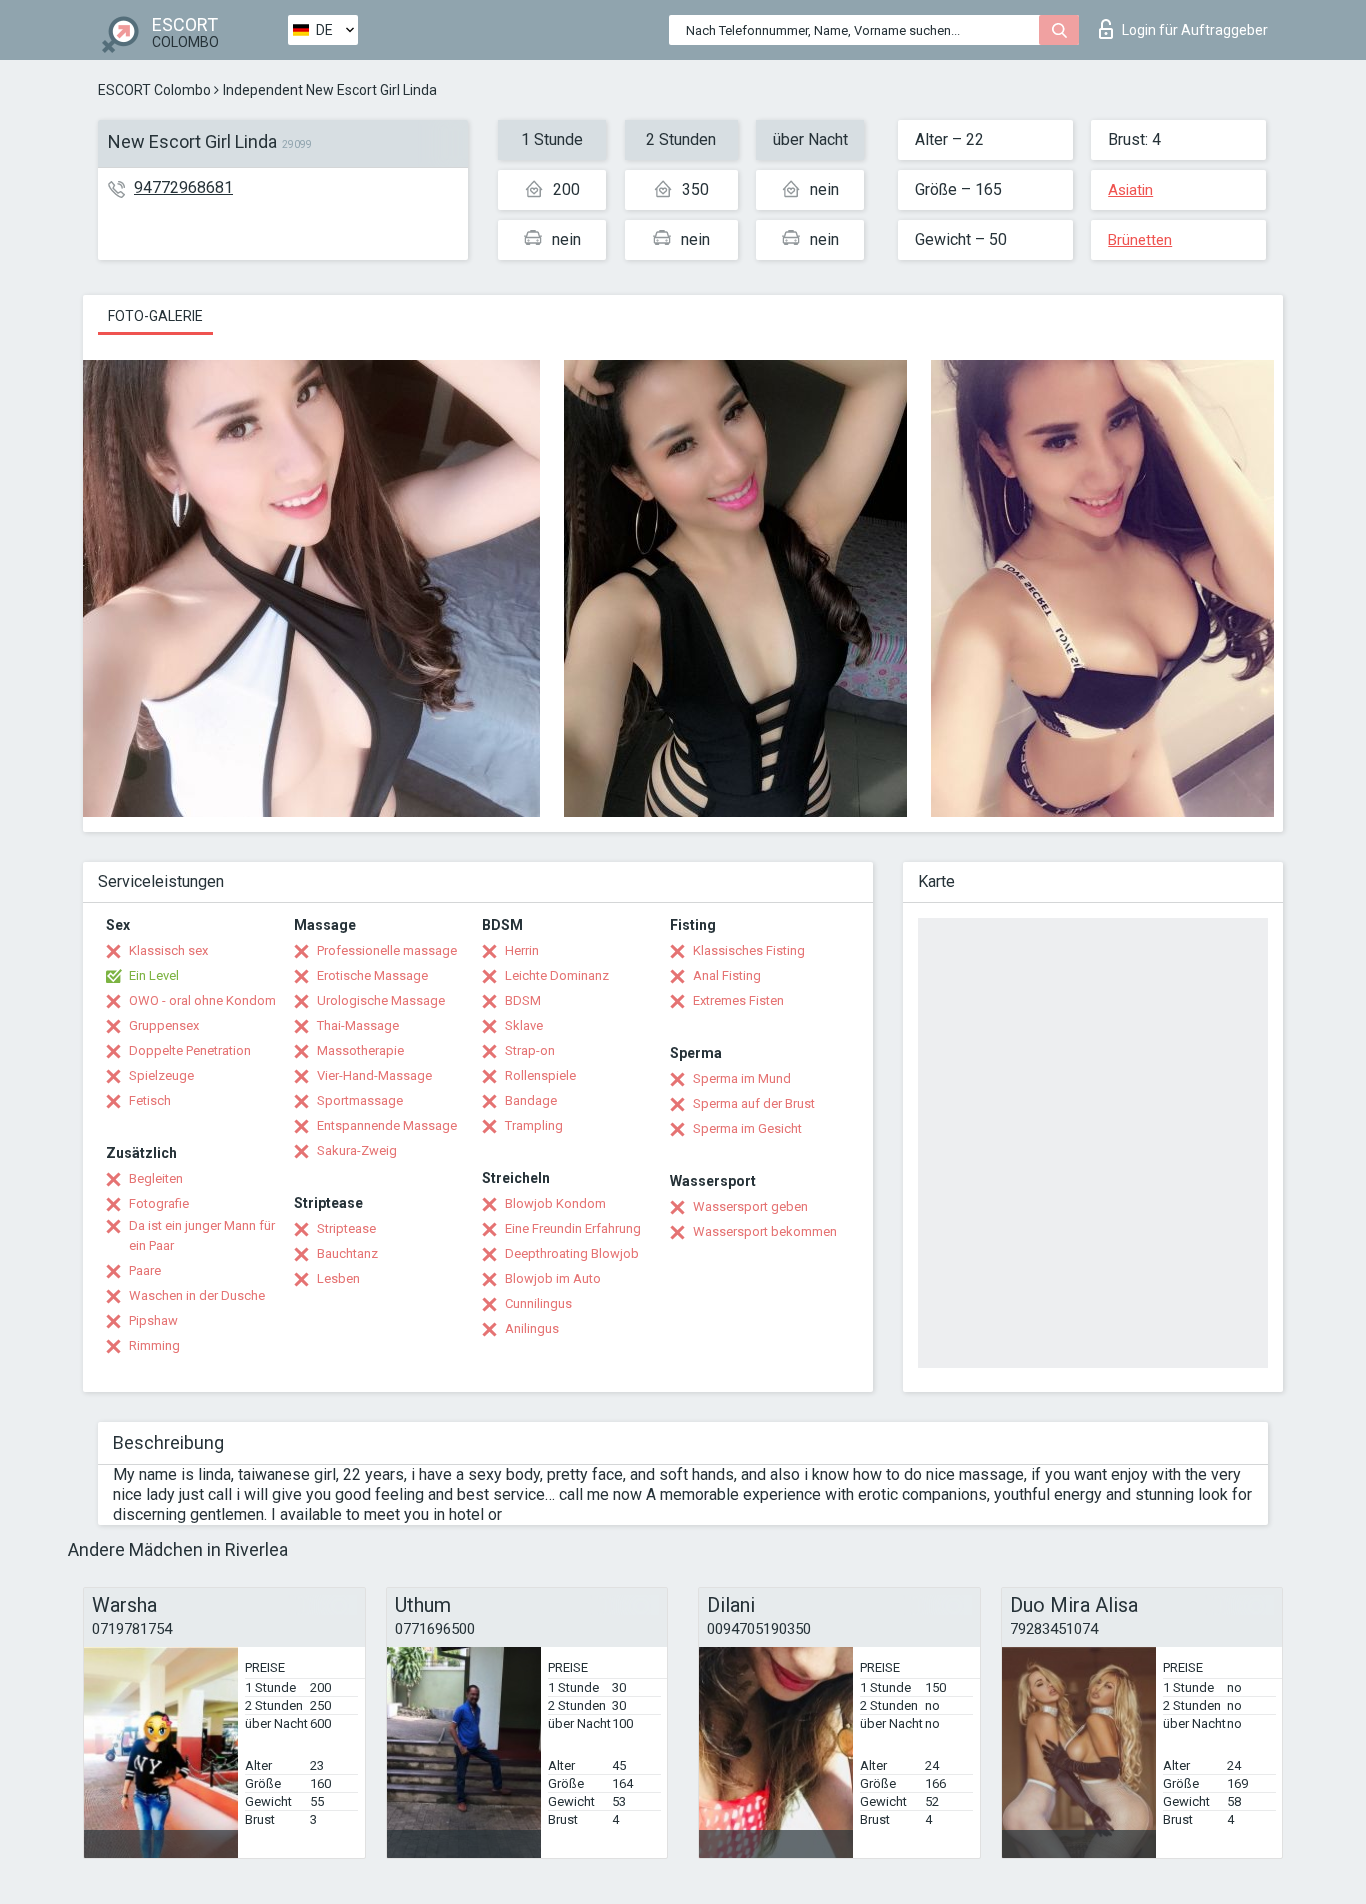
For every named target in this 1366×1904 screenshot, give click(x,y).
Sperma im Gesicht (747, 1128)
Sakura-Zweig (357, 1150)
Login (1195, 30)
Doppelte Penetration (190, 1050)
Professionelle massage (387, 950)
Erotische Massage (372, 975)
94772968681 (183, 187)
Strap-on (530, 1050)
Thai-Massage (358, 1025)
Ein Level (154, 975)
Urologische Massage (381, 1000)
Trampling (534, 1125)
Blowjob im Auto (553, 1278)
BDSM (523, 1000)
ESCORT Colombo (154, 90)
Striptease (346, 1228)
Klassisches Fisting (749, 950)
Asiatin (1130, 190)
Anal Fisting (727, 975)
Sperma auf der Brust (754, 1103)
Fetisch (150, 1100)
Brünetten (1140, 240)
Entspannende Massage (387, 1125)
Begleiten (156, 1178)
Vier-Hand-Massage (374, 1075)
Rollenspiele (540, 1075)
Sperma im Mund (742, 1078)
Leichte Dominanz (557, 975)
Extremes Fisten (738, 1000)
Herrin (522, 950)
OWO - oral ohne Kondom (202, 1000)
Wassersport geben (750, 1206)
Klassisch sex (168, 950)
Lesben (338, 1278)
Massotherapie (360, 1050)
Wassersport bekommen (765, 1231)
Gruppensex (164, 1025)
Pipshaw (153, 1320)
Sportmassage (360, 1100)
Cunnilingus (538, 1303)
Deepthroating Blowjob (572, 1253)
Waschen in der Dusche (197, 1295)
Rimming (154, 1345)
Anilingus (532, 1328)
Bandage (531, 1100)
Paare (145, 1270)
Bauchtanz (347, 1253)
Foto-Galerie (155, 316)
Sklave (524, 1025)
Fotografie (159, 1203)
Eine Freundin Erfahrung (573, 1228)
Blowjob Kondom (555, 1203)
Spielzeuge (161, 1075)
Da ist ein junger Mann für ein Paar (202, 1235)
